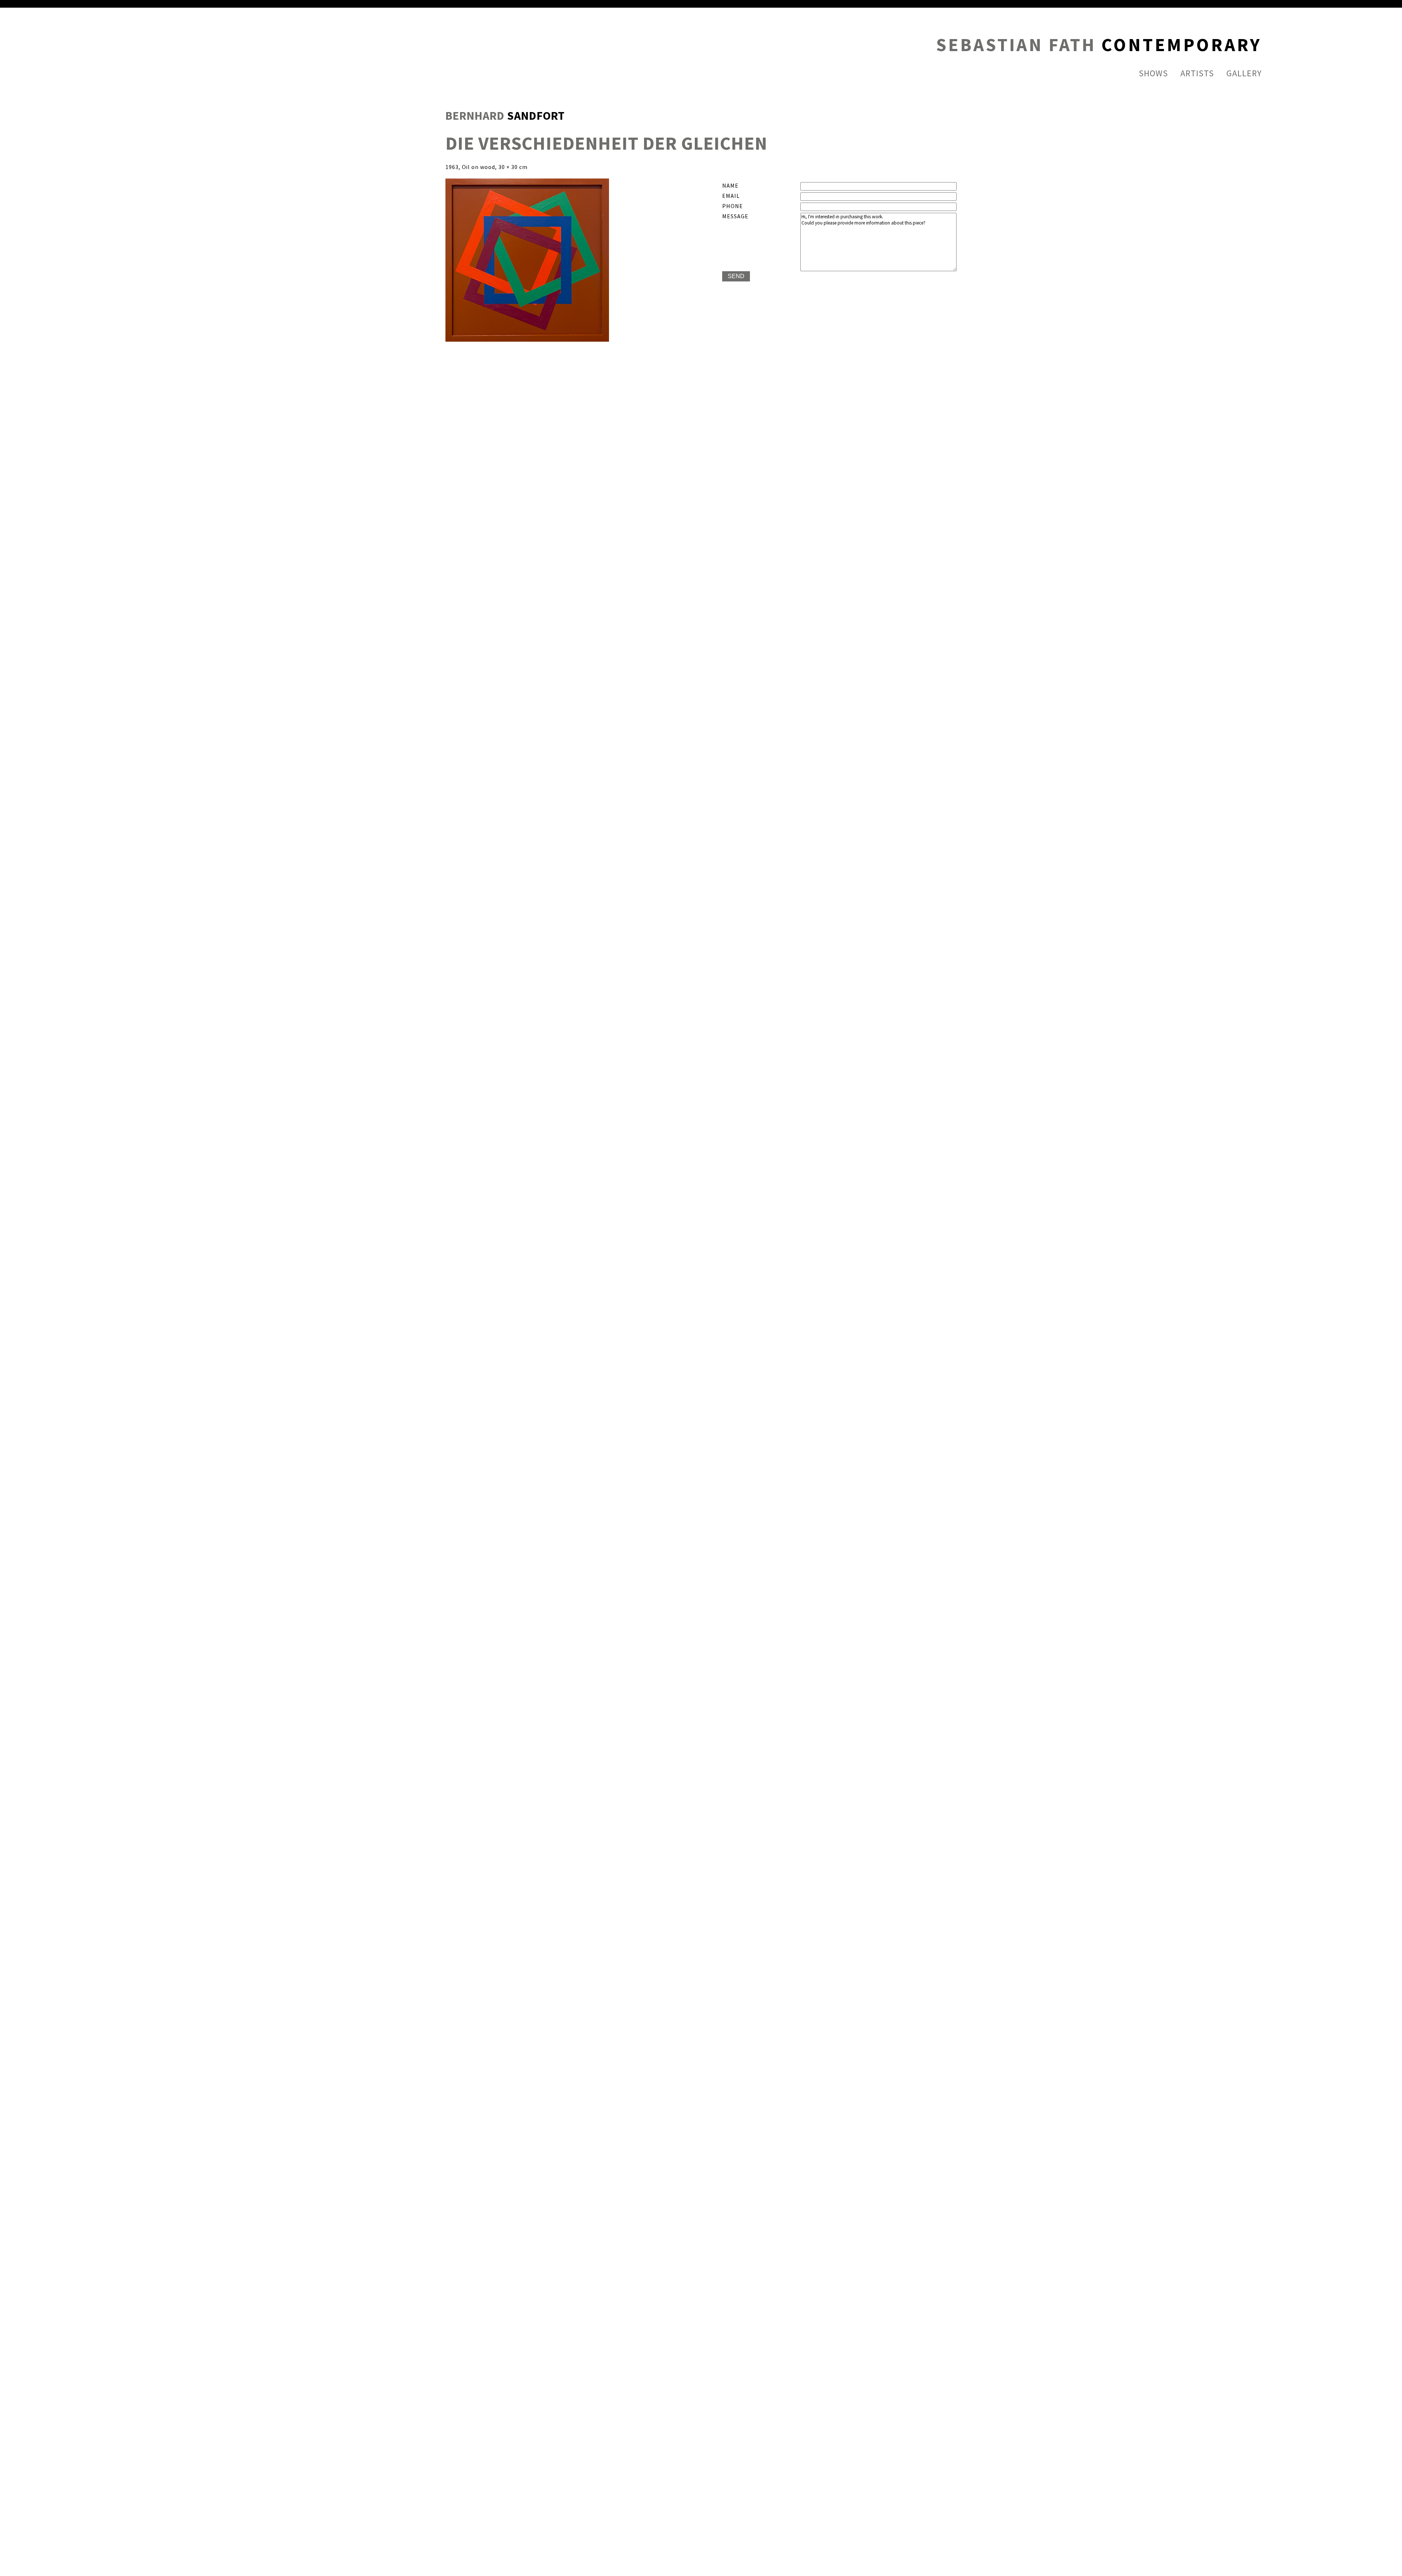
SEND (736, 276)
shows (1153, 74)
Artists (1197, 74)
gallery (1244, 74)
